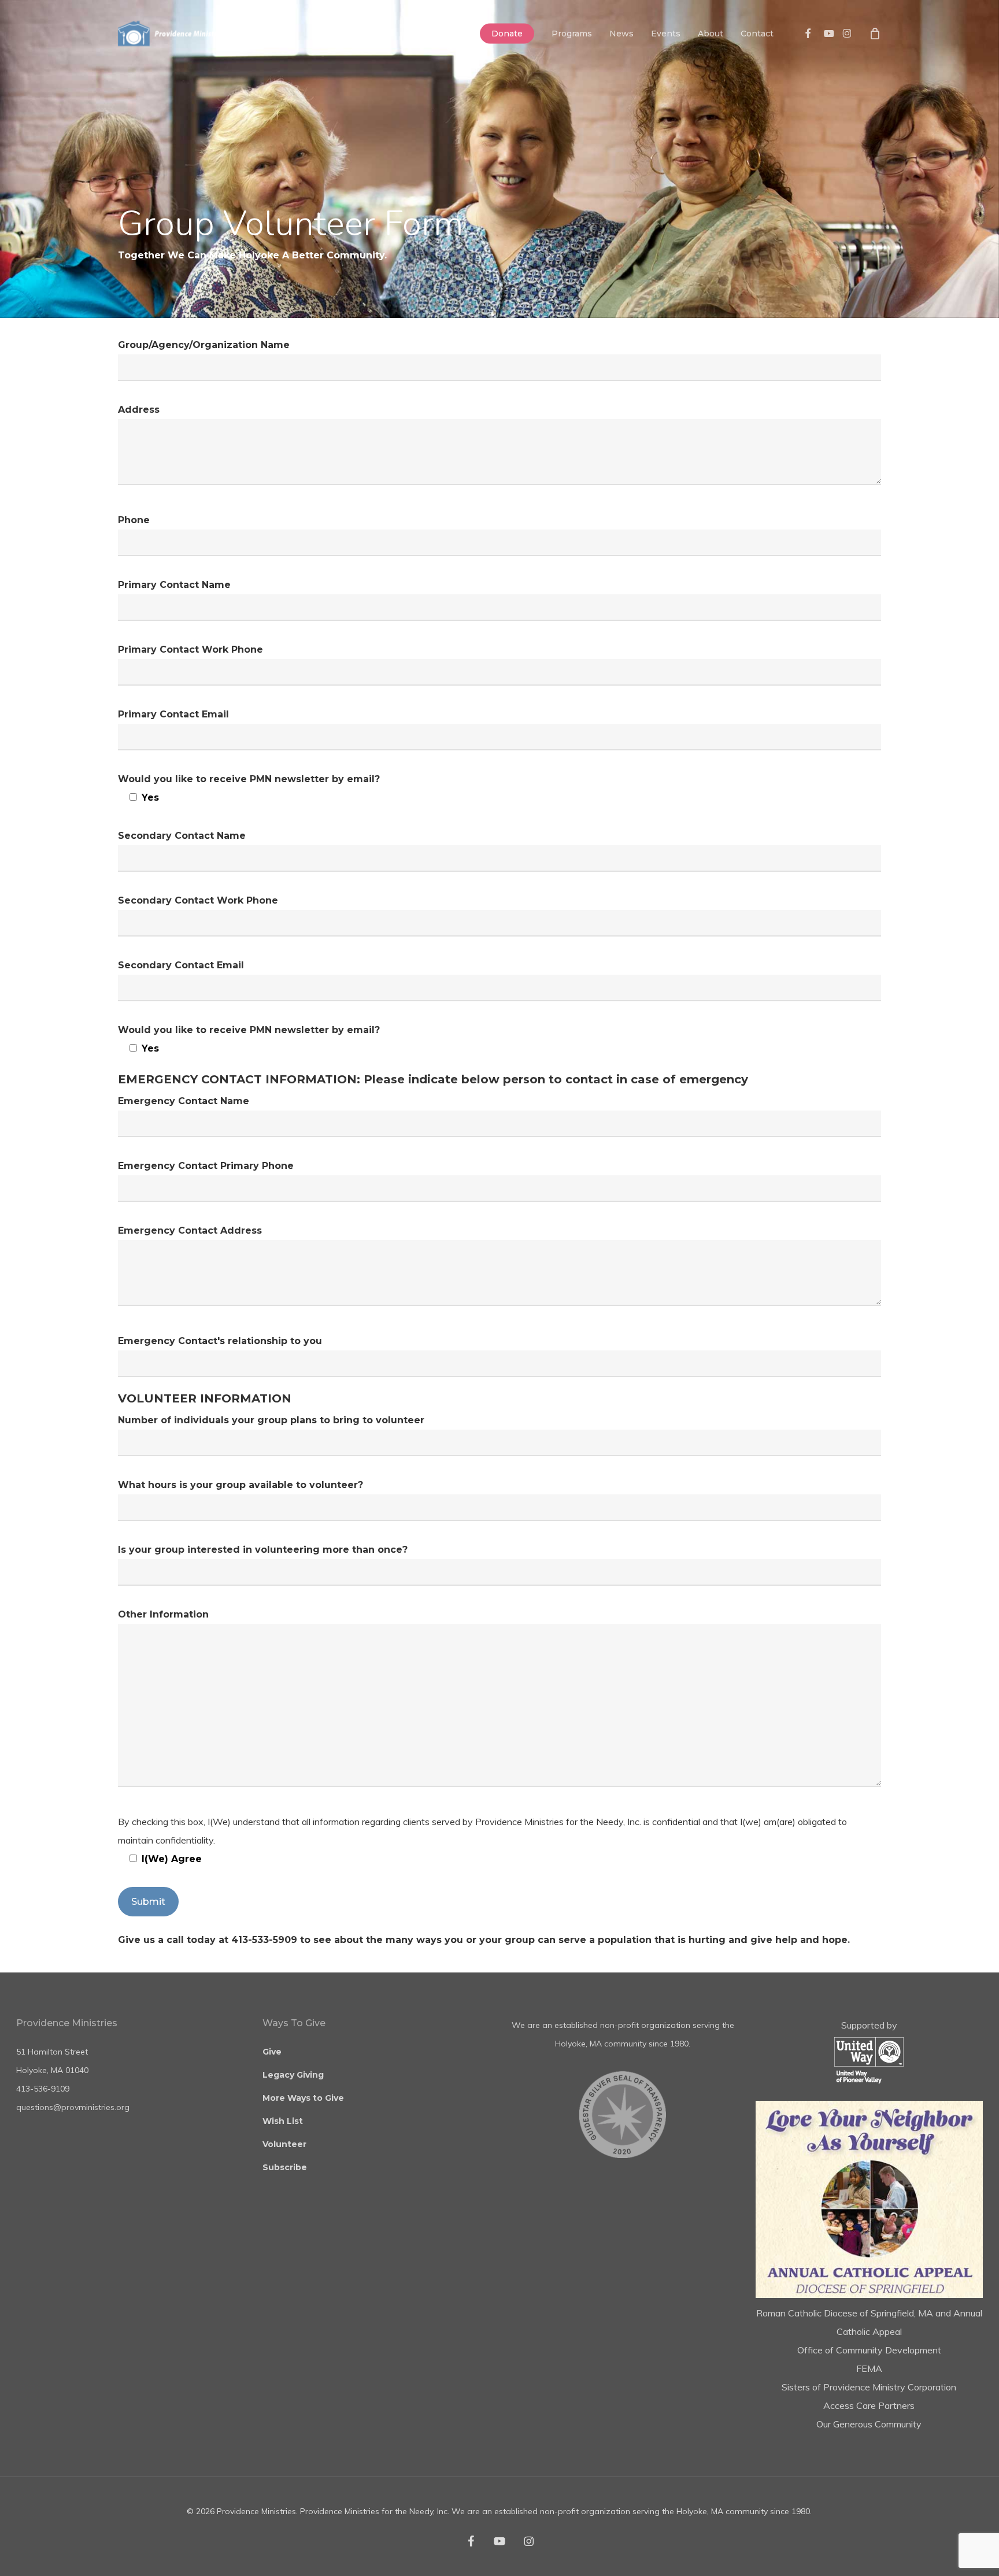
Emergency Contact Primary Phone (206, 1166)
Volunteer (284, 2144)
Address (139, 410)
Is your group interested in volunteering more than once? (263, 1550)
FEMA (869, 2368)
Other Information (163, 1614)
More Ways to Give (303, 2098)
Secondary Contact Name (182, 836)
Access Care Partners (869, 2405)
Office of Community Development (869, 2350)
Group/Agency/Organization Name (204, 345)
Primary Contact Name (174, 585)
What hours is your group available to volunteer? (240, 1485)
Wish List (283, 2121)
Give (272, 2052)
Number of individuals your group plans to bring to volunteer (271, 1420)
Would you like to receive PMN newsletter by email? (249, 788)
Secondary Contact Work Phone (198, 900)
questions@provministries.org (73, 2107)
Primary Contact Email (173, 714)
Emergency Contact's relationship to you (220, 1341)
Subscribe (285, 2167)
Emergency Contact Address (190, 1230)
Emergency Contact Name (184, 1101)
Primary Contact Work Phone (190, 649)
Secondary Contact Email (181, 965)
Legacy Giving (293, 2075)
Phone (134, 520)
